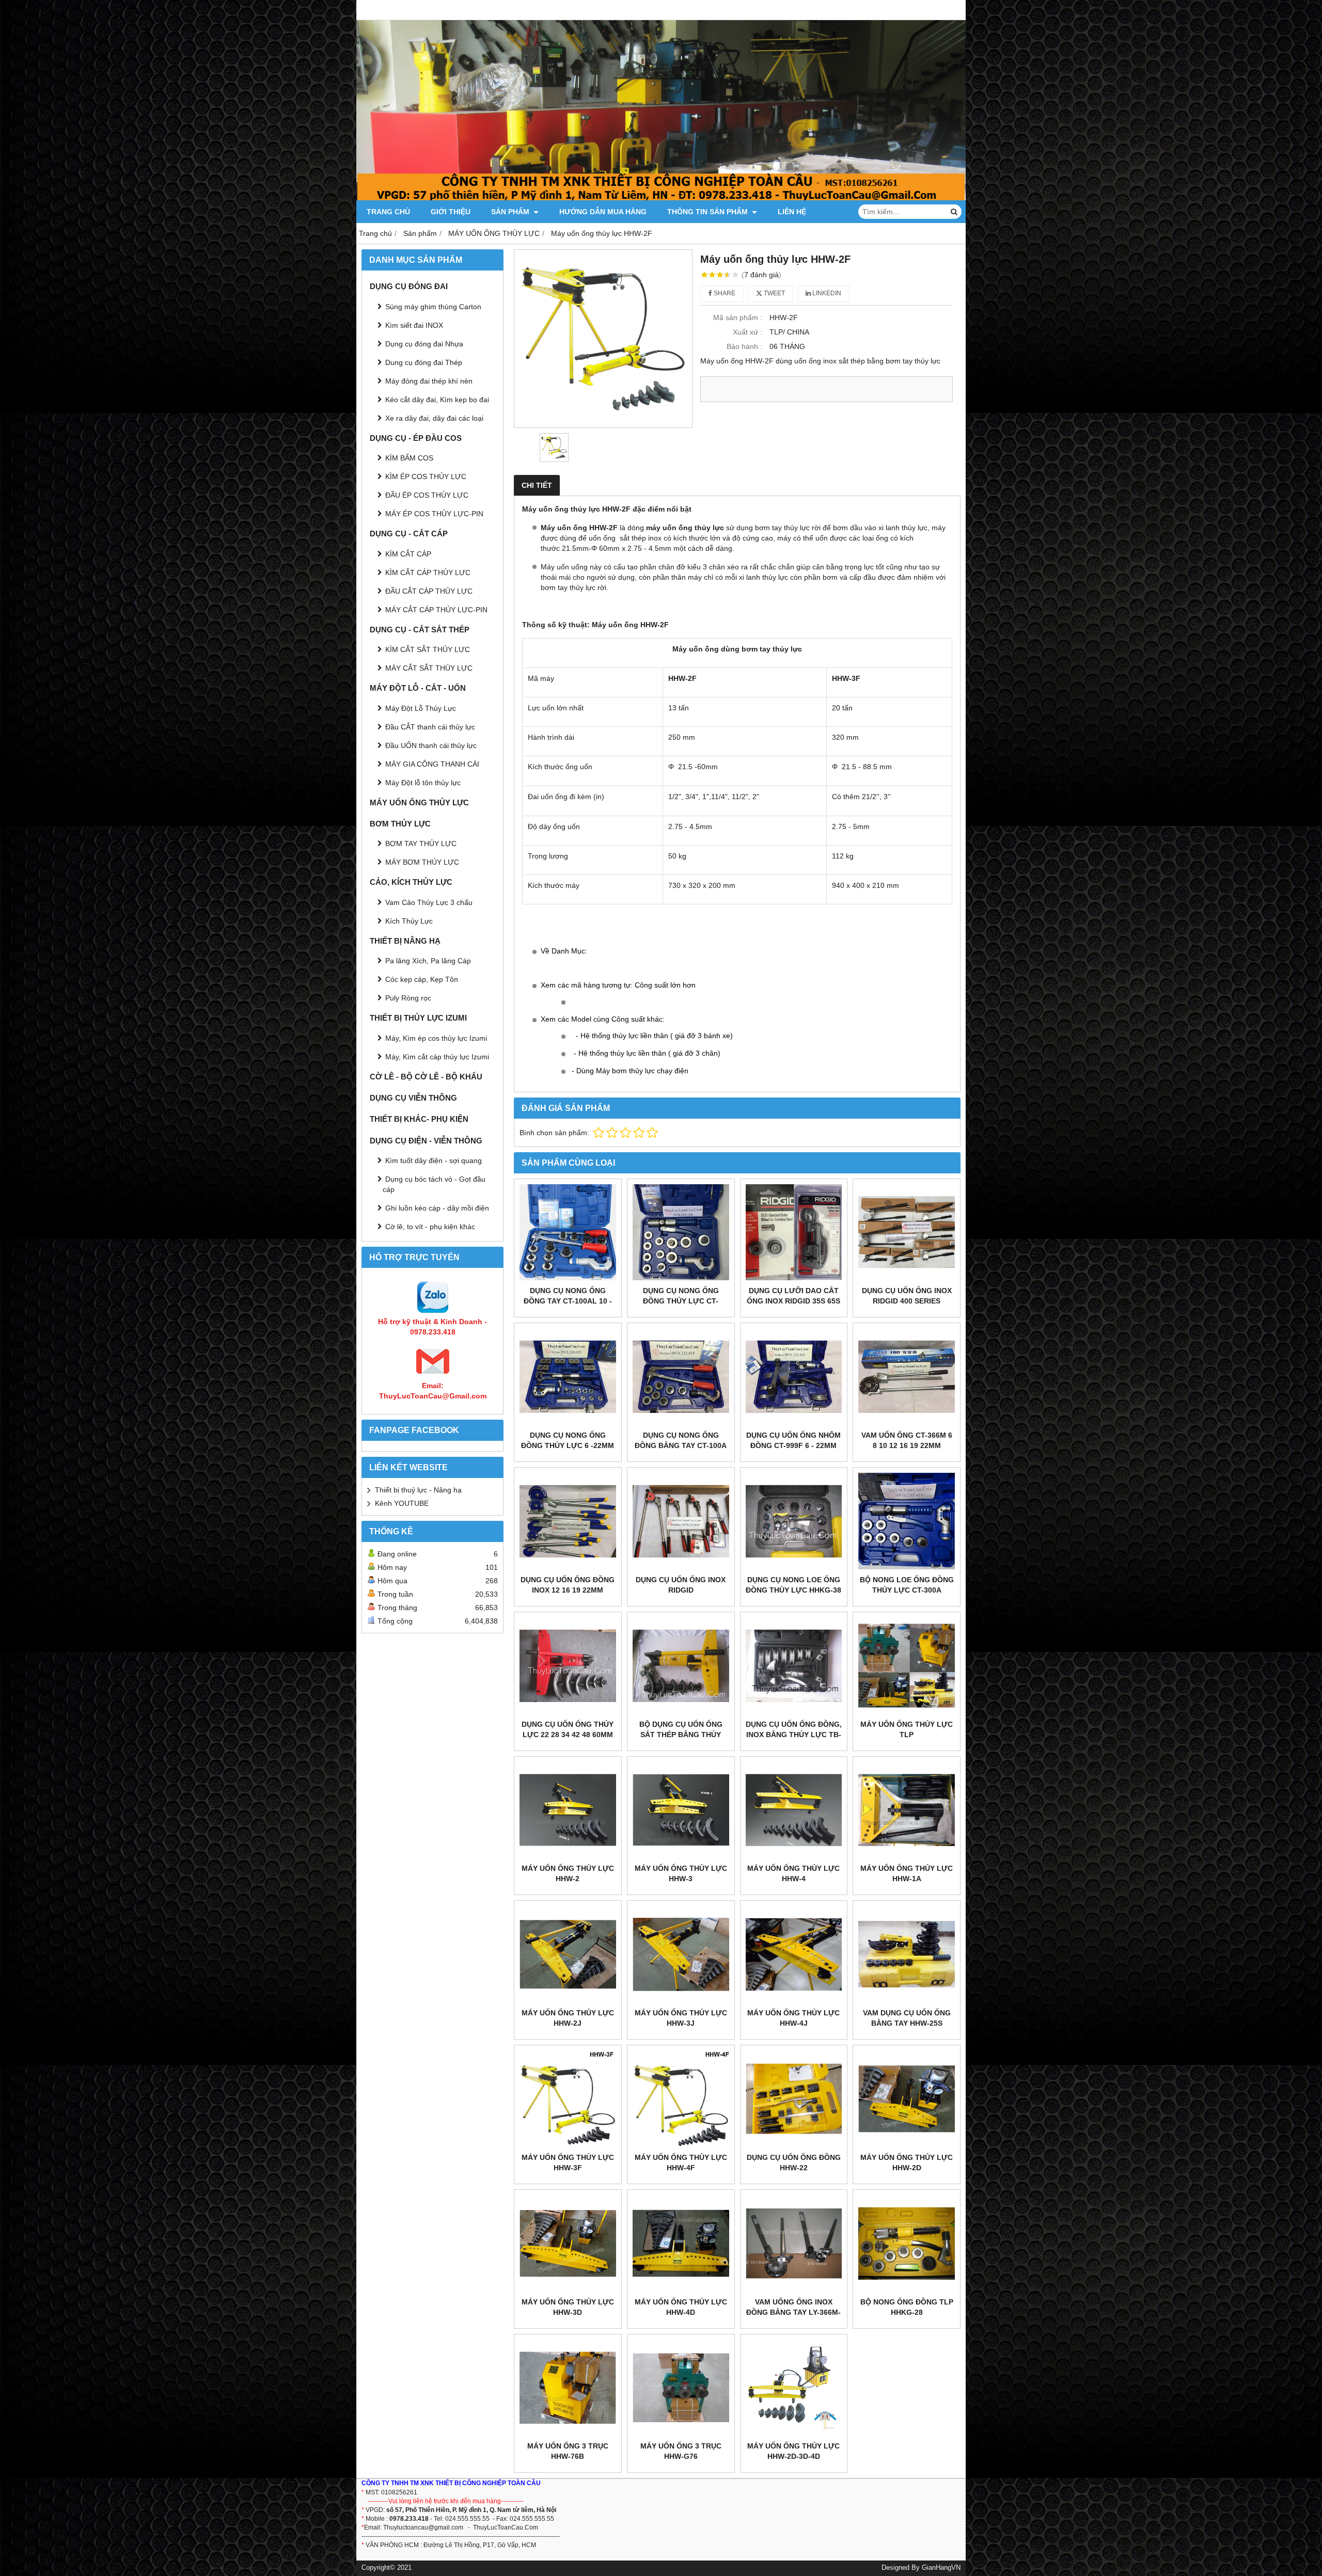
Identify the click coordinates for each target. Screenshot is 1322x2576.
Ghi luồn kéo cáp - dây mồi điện (437, 1208)
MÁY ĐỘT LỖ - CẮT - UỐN (418, 688)
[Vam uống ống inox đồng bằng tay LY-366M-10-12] (794, 2243)
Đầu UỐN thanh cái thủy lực (431, 745)
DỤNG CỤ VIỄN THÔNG (413, 1098)
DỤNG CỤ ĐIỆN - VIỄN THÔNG (426, 1141)
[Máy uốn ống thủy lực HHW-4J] (794, 1954)
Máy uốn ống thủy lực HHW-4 (793, 1873)
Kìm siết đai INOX (414, 325)
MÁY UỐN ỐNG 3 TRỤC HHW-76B (568, 2451)
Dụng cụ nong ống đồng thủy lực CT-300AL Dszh (681, 1301)
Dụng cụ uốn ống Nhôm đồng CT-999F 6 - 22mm (793, 1440)
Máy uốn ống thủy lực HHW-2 (568, 1873)
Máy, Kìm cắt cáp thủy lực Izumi (437, 1057)
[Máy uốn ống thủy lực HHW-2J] (568, 1954)
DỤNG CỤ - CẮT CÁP (409, 534)
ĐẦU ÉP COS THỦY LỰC (427, 495)
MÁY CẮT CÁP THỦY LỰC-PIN (436, 610)
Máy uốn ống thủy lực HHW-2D (907, 2162)
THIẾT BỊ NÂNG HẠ (405, 941)
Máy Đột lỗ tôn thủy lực (423, 783)
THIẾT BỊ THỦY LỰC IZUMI (418, 1018)
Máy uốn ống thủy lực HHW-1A (907, 1873)
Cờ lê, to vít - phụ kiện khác (430, 1227)
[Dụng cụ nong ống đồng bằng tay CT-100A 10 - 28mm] (681, 1377)
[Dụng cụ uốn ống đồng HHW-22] (794, 2099)
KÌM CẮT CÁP (408, 554)
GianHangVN (941, 2568)
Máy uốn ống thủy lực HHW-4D (681, 2307)
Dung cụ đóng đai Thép (424, 362)
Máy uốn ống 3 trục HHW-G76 (681, 2451)
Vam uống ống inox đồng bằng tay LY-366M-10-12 (793, 2312)
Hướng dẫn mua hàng (603, 212)
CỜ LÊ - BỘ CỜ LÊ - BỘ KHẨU (426, 1077)
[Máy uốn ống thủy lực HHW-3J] (681, 1954)
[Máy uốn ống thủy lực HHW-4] (794, 1810)
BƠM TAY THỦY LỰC (421, 844)
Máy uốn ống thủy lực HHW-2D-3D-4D (793, 2451)
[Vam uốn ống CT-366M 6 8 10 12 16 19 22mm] (907, 1377)
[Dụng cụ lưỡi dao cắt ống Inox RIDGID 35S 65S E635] (794, 1233)
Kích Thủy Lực (409, 921)
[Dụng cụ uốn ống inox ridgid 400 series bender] (907, 1233)
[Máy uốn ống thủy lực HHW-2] (568, 1810)
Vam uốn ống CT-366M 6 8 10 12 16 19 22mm (907, 1440)
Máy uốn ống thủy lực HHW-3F (568, 2162)
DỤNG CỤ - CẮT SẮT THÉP (420, 630)
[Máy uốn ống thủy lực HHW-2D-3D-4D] (794, 2388)
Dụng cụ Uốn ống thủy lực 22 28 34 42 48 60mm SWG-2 (568, 1735)
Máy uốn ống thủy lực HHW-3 (681, 1873)
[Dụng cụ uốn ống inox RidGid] (681, 1521)
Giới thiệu (451, 212)
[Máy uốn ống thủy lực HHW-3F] (568, 2099)
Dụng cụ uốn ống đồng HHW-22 (794, 2162)
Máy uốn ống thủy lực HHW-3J (681, 2018)
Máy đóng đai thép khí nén (429, 381)
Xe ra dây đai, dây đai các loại (434, 418)
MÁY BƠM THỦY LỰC (422, 862)
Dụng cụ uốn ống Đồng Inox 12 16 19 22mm (568, 1585)
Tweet (774, 293)
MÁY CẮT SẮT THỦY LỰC (429, 668)
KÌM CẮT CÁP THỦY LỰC (428, 573)
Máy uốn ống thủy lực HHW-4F (681, 2162)
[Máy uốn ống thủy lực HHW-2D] (907, 2099)
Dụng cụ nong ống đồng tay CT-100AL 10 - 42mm (568, 1301)
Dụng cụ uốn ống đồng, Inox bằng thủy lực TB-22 (794, 1735)
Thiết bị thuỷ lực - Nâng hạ (418, 1490)
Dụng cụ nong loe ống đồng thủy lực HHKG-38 (793, 1585)
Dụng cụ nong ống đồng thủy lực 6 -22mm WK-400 (568, 1445)
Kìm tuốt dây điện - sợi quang (434, 1160)
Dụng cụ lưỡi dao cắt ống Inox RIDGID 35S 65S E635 (793, 1301)
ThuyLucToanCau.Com (506, 2527)
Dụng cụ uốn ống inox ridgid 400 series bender (907, 1301)
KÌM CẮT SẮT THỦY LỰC (428, 649)
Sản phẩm (511, 212)
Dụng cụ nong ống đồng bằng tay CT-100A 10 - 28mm (681, 1445)
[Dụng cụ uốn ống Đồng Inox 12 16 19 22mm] (568, 1521)
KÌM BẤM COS (409, 458)
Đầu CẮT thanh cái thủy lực (430, 727)
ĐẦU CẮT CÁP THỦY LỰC (429, 591)
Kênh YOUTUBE (402, 1503)
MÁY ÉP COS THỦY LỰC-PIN (434, 514)
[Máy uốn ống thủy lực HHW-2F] (603, 339)
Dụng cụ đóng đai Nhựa (424, 344)
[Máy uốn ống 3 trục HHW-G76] (681, 2388)
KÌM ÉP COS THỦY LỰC (426, 476)
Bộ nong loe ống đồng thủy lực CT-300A (907, 1585)
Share (724, 293)
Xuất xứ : (747, 332)
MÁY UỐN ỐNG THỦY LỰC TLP (907, 1729)
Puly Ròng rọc (408, 998)
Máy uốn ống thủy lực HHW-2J (568, 2018)
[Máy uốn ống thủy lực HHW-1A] (907, 1810)
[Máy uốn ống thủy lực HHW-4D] (681, 2243)
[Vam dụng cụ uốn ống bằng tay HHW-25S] (907, 1954)
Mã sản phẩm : (738, 317)
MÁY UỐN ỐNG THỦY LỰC (419, 802)
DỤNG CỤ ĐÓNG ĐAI (409, 286)
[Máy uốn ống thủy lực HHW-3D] (568, 2243)
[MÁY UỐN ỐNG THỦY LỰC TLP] (907, 1666)
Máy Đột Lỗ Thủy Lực (421, 708)
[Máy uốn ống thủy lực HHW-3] (681, 1810)
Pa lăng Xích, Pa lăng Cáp (428, 961)
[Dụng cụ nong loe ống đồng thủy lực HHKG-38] (794, 1521)
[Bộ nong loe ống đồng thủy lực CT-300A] (907, 1521)
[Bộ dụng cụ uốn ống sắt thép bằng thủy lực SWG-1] (681, 1666)
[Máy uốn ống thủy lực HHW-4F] (681, 2099)
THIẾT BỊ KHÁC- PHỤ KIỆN (419, 1119)
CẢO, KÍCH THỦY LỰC (411, 882)
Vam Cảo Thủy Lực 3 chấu (429, 902)
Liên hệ (792, 212)
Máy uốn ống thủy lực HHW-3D (568, 2307)
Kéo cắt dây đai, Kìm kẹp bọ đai (437, 400)
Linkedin (826, 293)
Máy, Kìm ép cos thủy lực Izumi (436, 1038)
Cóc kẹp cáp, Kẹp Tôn (422, 979)
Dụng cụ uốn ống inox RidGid (681, 1585)
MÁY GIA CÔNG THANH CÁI (432, 764)
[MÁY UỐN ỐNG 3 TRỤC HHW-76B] (568, 2388)
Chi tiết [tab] (537, 485)
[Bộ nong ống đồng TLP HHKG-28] (907, 2243)
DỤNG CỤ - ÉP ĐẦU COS (416, 438)
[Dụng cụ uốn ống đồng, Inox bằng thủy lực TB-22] (794, 1666)
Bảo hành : (744, 346)
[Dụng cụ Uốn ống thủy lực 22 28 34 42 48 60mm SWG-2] (568, 1666)
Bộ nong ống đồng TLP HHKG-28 (907, 2307)
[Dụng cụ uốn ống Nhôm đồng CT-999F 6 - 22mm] (794, 1377)
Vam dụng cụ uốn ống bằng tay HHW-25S (907, 2018)
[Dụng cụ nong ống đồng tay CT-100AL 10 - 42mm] (568, 1233)
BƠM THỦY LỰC (400, 824)
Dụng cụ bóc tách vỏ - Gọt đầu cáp (434, 1184)
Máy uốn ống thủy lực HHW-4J (793, 2018)
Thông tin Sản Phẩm (709, 212)
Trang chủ (388, 212)
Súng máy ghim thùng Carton (433, 307)
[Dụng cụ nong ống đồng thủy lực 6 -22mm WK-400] (568, 1377)
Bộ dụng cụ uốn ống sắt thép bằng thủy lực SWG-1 (681, 1735)
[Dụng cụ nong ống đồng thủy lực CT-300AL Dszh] (681, 1233)
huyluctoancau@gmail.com (425, 2527)
